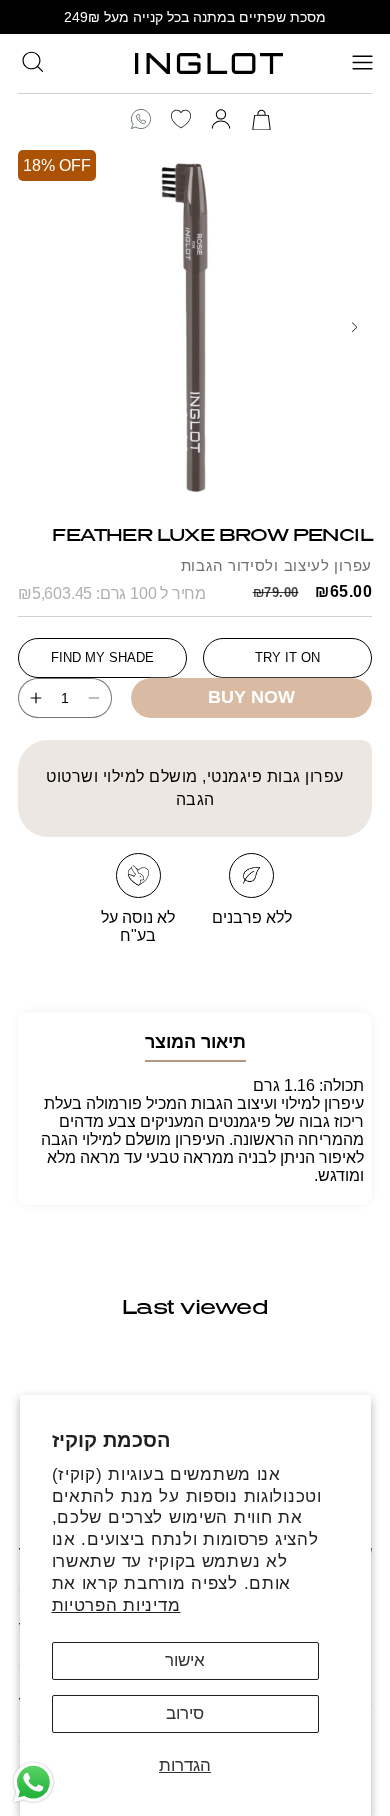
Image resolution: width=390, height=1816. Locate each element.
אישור (185, 1660)
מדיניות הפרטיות (116, 1605)
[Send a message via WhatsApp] (33, 1782)
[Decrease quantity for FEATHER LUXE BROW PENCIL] (100, 698)
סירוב (185, 1713)
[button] (32, 60)
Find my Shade (102, 657)
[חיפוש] (32, 61)
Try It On (287, 657)
